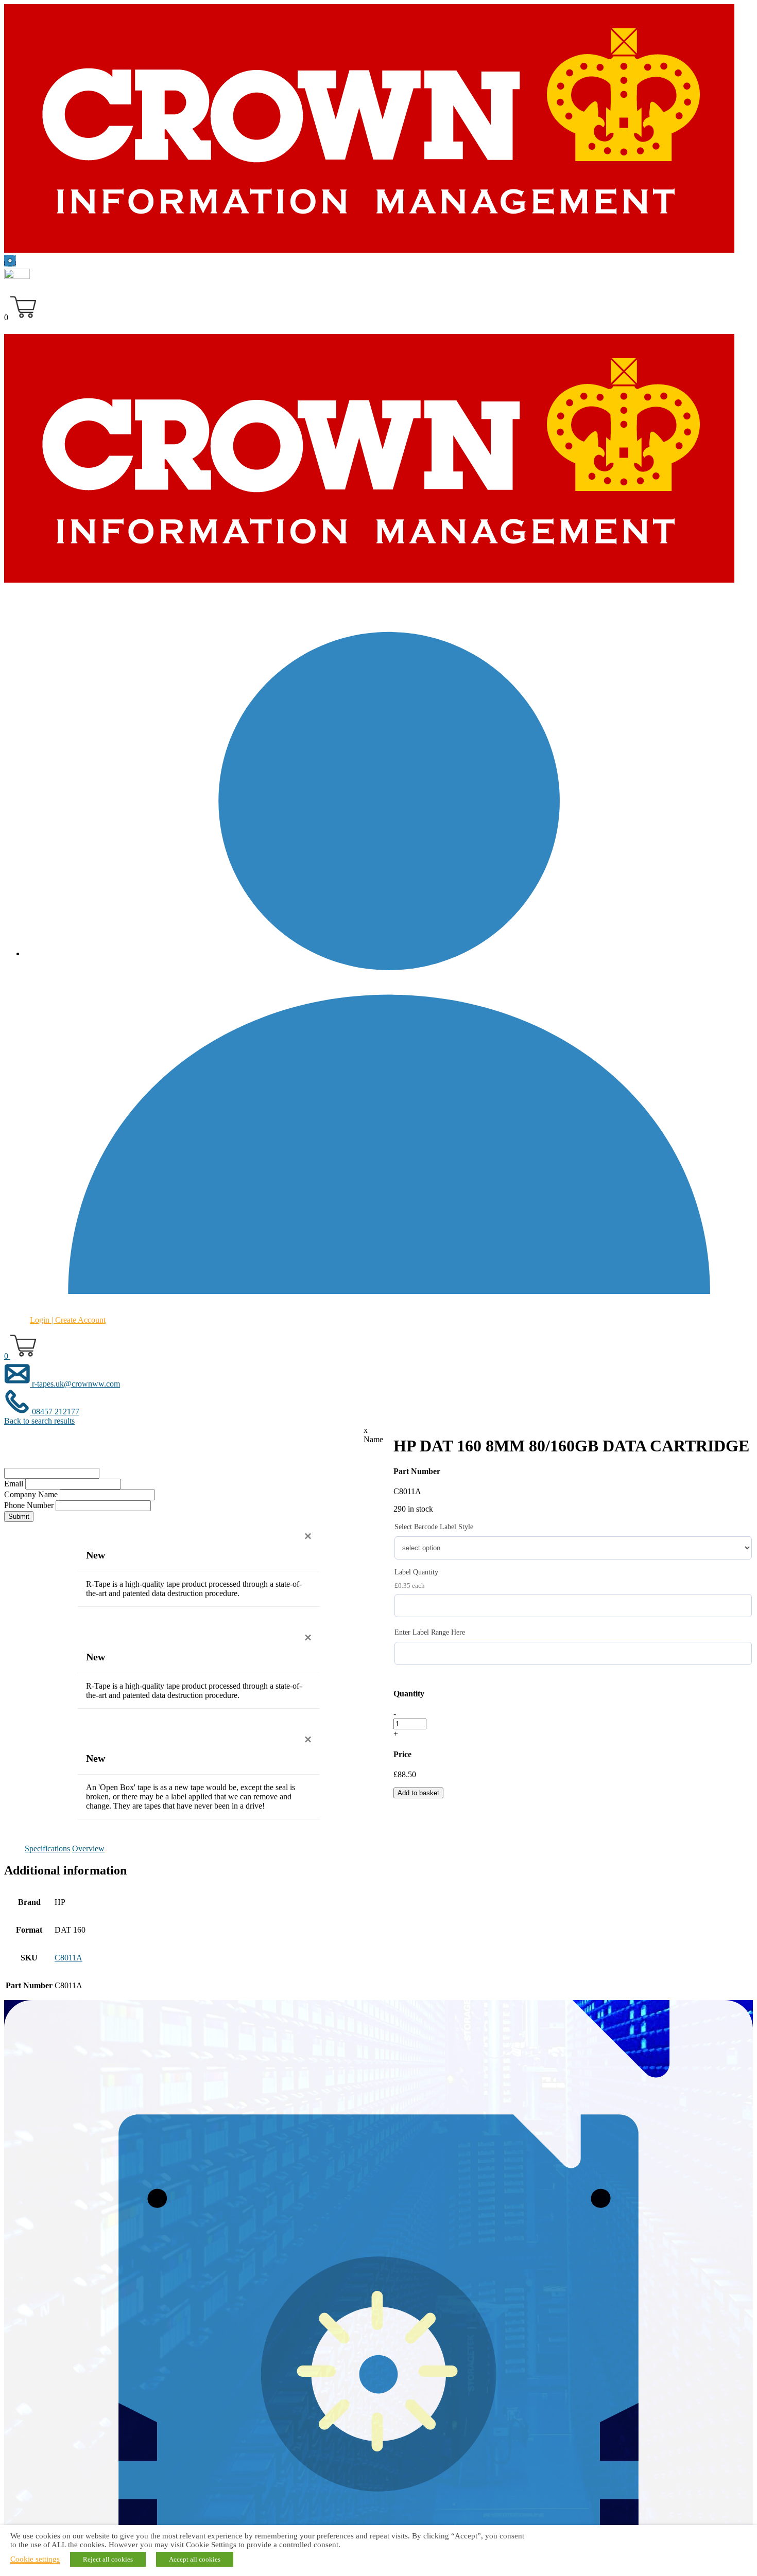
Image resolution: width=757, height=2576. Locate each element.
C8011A (68, 1958)
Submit (19, 1517)
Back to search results (39, 1421)
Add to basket (418, 1793)
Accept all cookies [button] (195, 2559)
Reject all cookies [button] (108, 2559)
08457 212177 (55, 1412)
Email (14, 1484)
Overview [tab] (88, 1848)
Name (373, 1439)
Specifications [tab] (47, 1848)
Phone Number (29, 1505)
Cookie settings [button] (35, 2559)
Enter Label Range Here (430, 1632)
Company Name (31, 1494)
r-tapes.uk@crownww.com (75, 1384)
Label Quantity (416, 1572)
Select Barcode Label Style (434, 1527)
